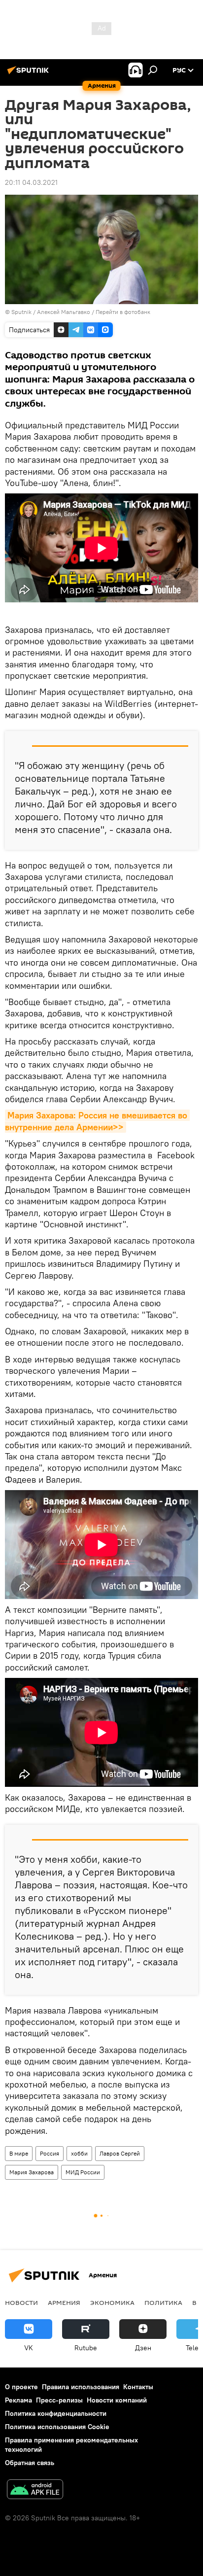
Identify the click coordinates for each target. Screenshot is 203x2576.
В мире (19, 2153)
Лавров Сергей (120, 2153)
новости (21, 2302)
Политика (163, 2302)
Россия (50, 2153)
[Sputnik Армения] (30, 74)
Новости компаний (117, 2400)
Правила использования (81, 2387)
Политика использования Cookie (57, 2427)
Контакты (138, 2387)
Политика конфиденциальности (56, 2413)
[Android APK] (35, 2490)
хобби (79, 2153)
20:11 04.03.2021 (31, 182)
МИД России (83, 2172)
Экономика (112, 2302)
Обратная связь (30, 2463)
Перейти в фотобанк (123, 312)
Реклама (18, 2400)
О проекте (21, 2387)
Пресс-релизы (59, 2400)
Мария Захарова (32, 2172)
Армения (64, 2302)
